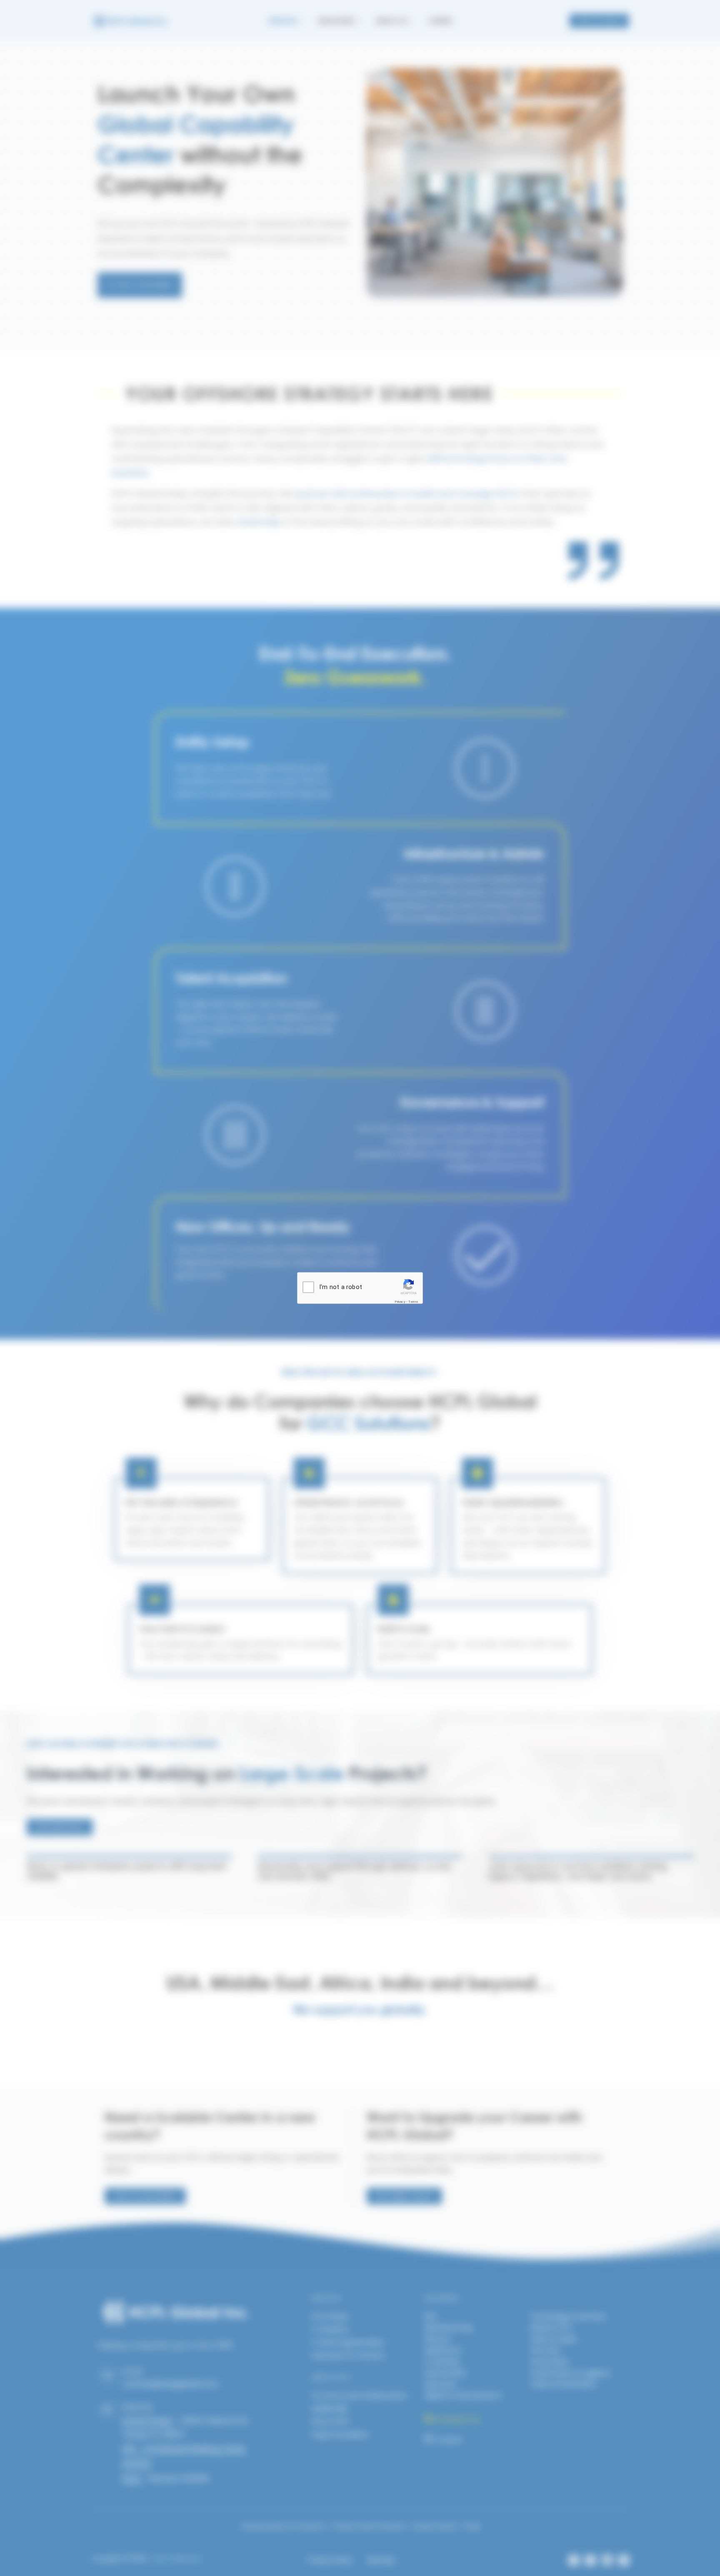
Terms (414, 1301)
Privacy (400, 1301)
